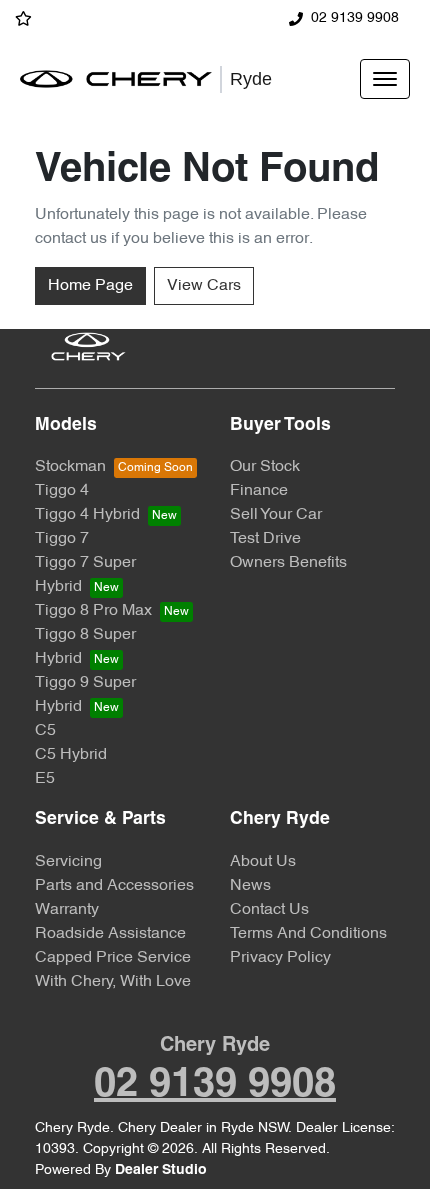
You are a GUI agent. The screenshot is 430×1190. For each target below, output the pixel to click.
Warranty (67, 910)
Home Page (90, 286)
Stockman (70, 467)
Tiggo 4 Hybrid (87, 515)
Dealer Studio (161, 1170)
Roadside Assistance (110, 934)
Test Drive (265, 539)
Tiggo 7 (62, 539)
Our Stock (265, 467)
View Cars (204, 286)
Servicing (68, 862)
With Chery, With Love (113, 982)
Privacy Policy (280, 958)
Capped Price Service (113, 958)
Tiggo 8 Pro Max (93, 611)
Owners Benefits (288, 563)
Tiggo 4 (62, 491)
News (250, 886)
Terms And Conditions (308, 934)
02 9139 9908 (355, 18)
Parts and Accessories (114, 886)
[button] (385, 79)
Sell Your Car (276, 515)
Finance (259, 491)
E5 (45, 779)
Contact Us (269, 910)
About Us (263, 862)
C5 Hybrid (71, 755)
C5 (45, 731)
